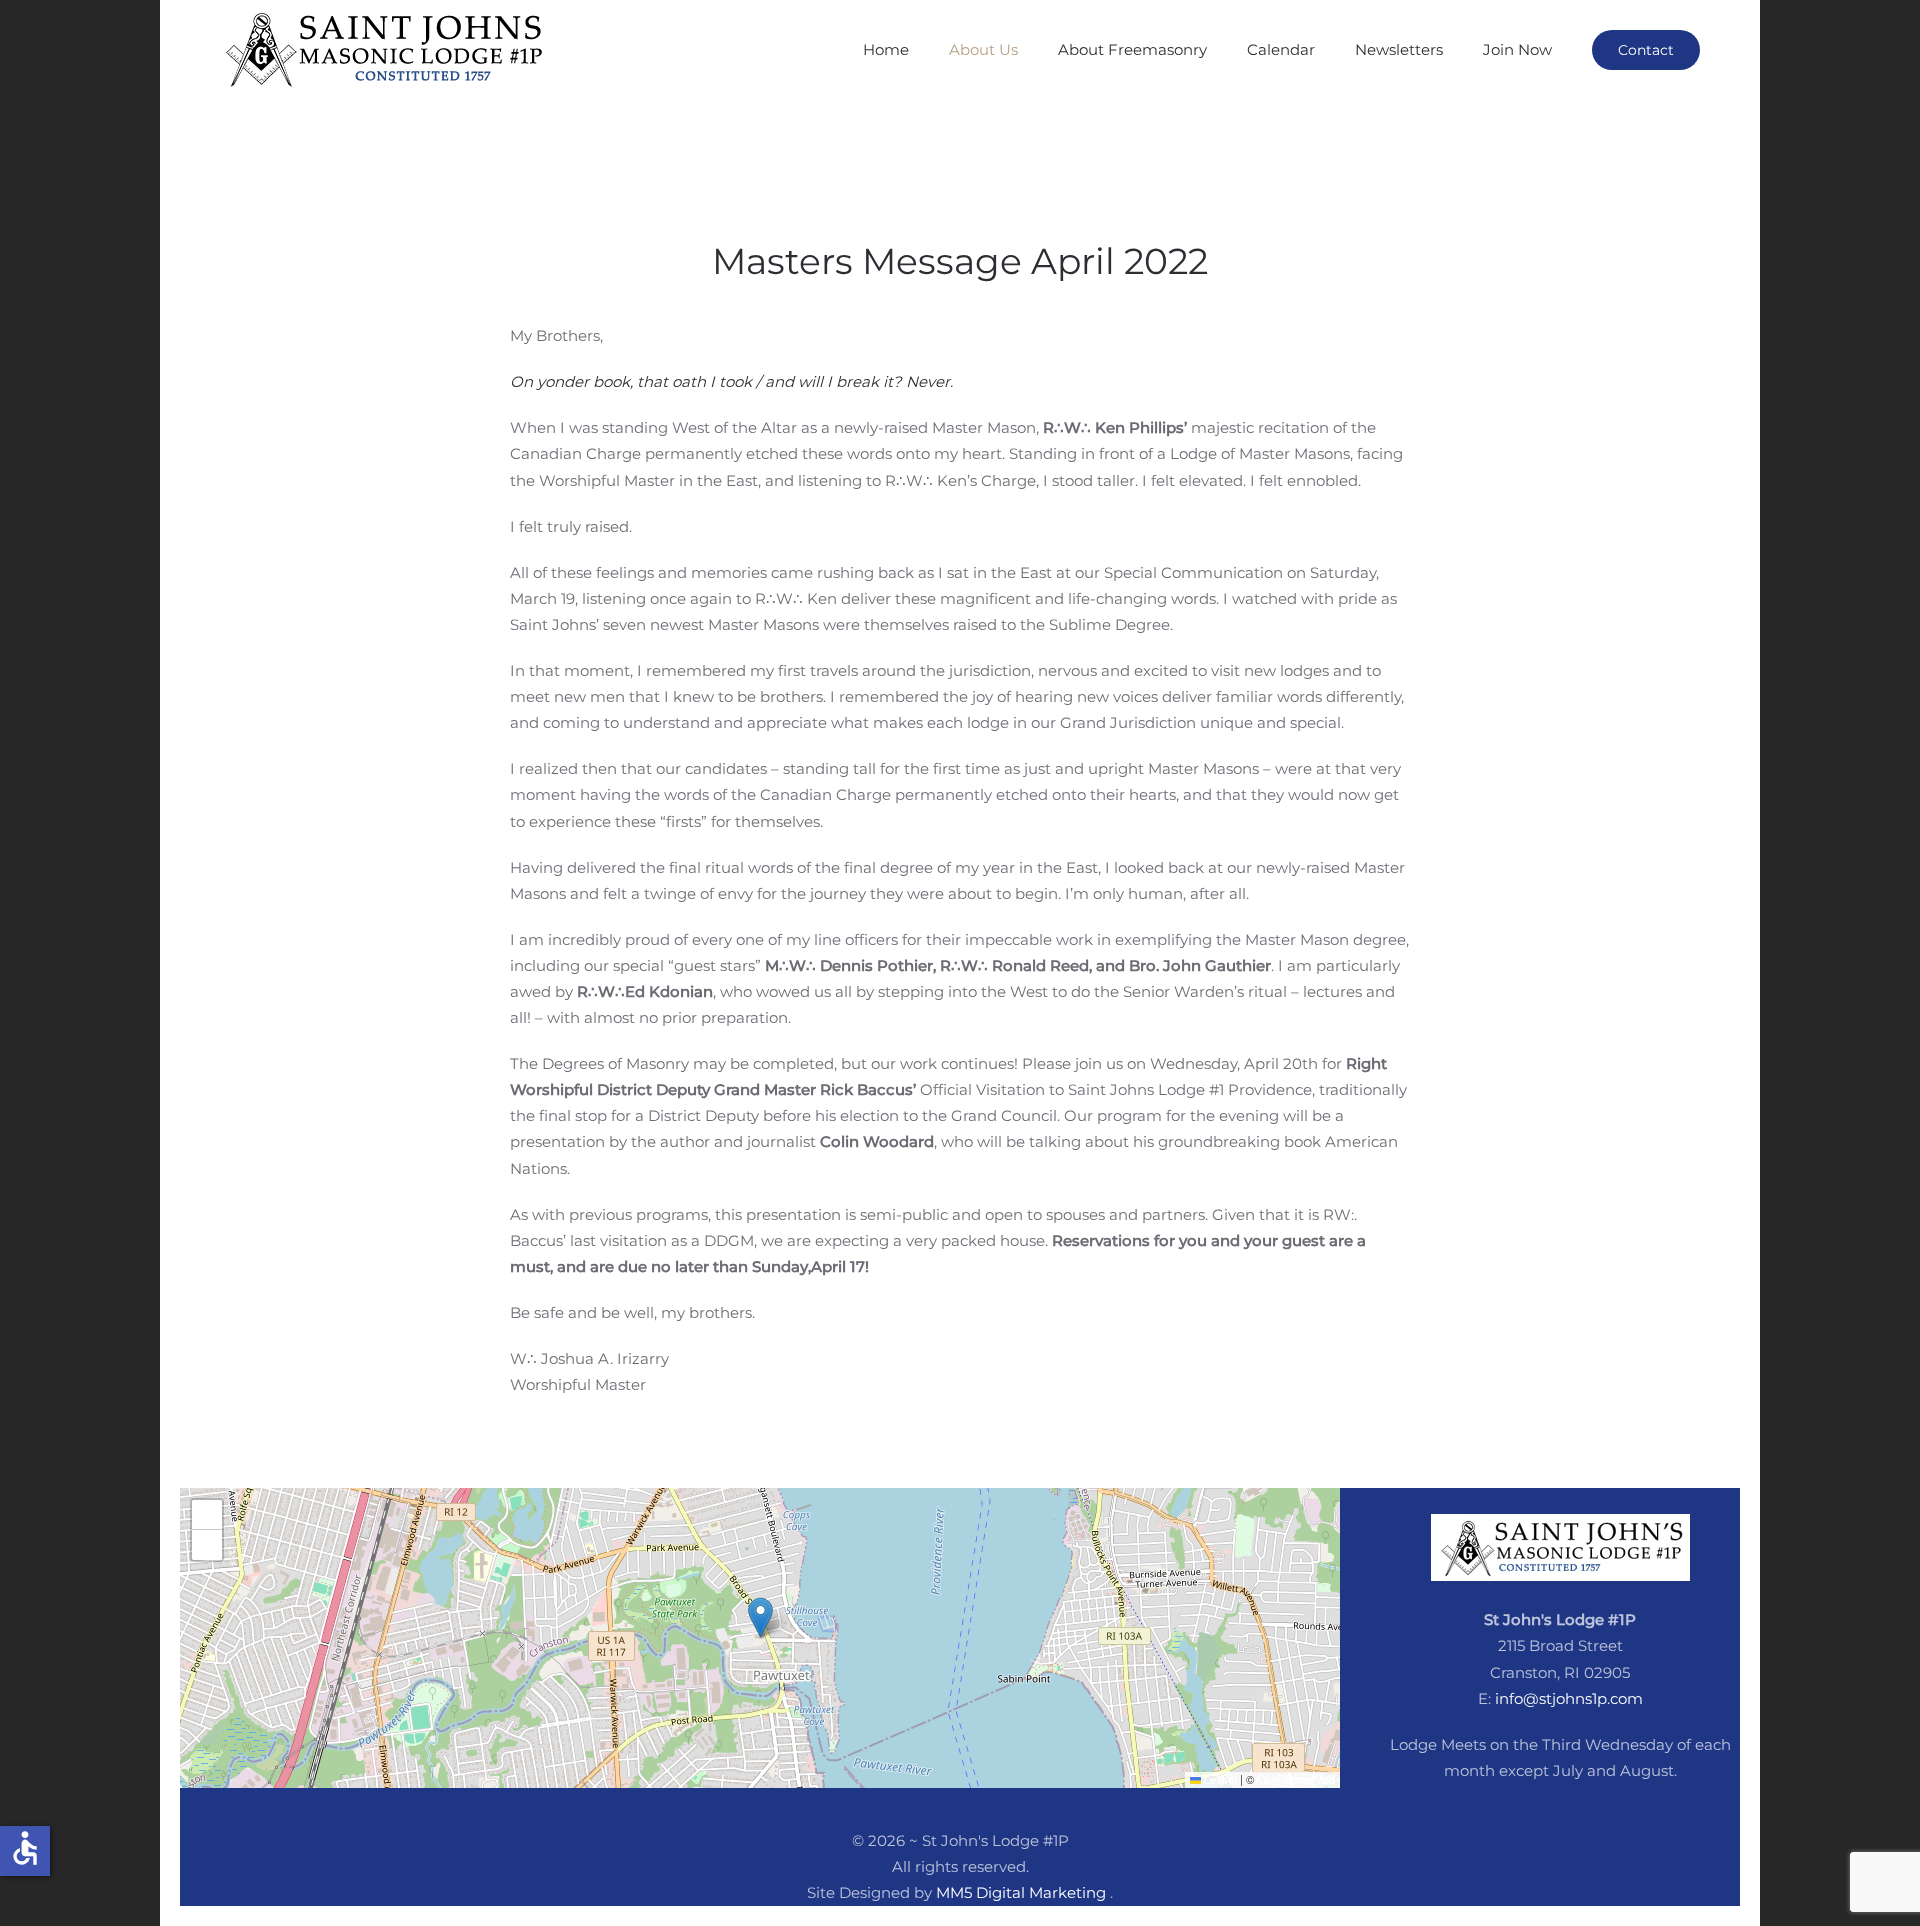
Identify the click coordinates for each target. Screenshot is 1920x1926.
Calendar (1281, 49)
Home (886, 49)
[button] (760, 1617)
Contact (1646, 50)
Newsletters (1399, 49)
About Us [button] (983, 49)
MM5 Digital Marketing (1023, 1892)
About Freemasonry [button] (1132, 49)
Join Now (1517, 49)
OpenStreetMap (1296, 1779)
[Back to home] (389, 50)
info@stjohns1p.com (1569, 1698)
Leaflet (1219, 1779)
